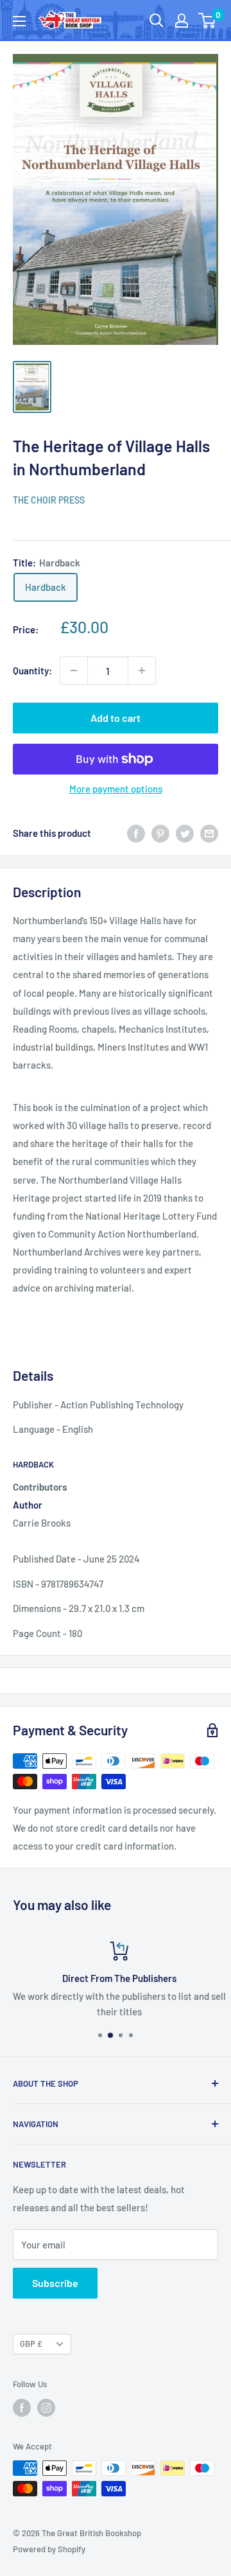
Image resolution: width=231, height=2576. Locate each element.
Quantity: (32, 670)
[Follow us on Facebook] (22, 2408)
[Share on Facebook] (136, 833)
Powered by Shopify (49, 2549)
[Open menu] (19, 21)
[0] (208, 21)
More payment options (116, 789)
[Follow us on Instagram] (46, 2408)
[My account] (182, 21)
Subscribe (55, 2283)
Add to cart (116, 718)
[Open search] (157, 21)
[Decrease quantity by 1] (74, 670)
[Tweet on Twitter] (185, 833)
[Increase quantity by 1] (142, 670)
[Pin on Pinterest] (160, 833)
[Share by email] (209, 833)
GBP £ (31, 2344)
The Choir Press (49, 500)
